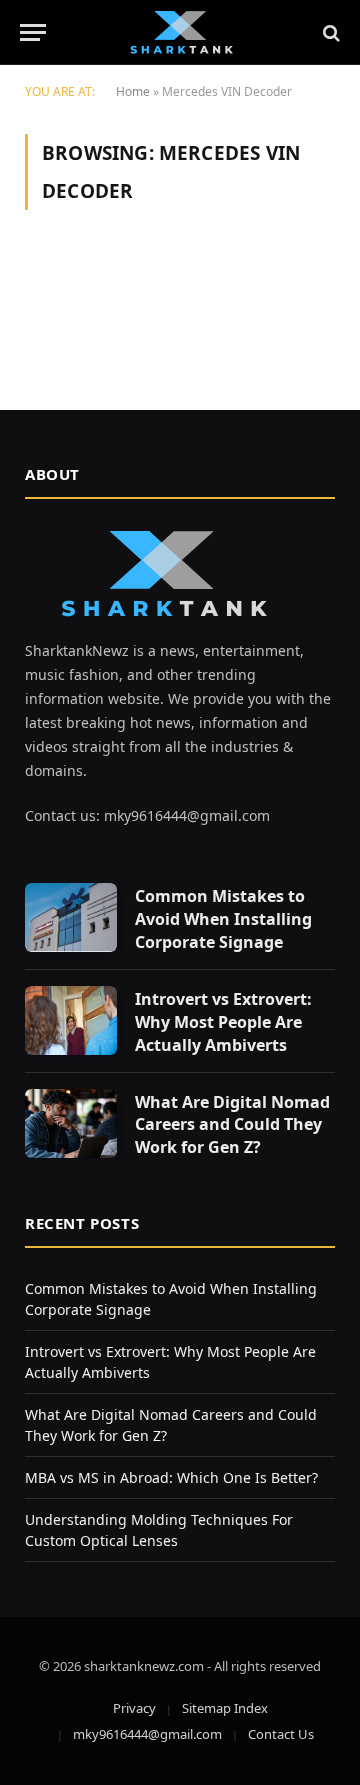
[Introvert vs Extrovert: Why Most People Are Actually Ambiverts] (71, 1020)
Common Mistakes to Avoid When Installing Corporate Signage (223, 919)
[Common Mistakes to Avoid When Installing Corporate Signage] (71, 917)
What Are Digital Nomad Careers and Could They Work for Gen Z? (232, 1125)
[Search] (329, 32)
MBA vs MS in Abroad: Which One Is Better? (171, 1477)
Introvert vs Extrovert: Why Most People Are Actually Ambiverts (223, 1022)
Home (133, 91)
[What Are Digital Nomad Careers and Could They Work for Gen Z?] (71, 1123)
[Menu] (33, 32)
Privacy (134, 1708)
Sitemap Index (225, 1708)
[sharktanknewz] (180, 32)
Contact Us (281, 1734)
